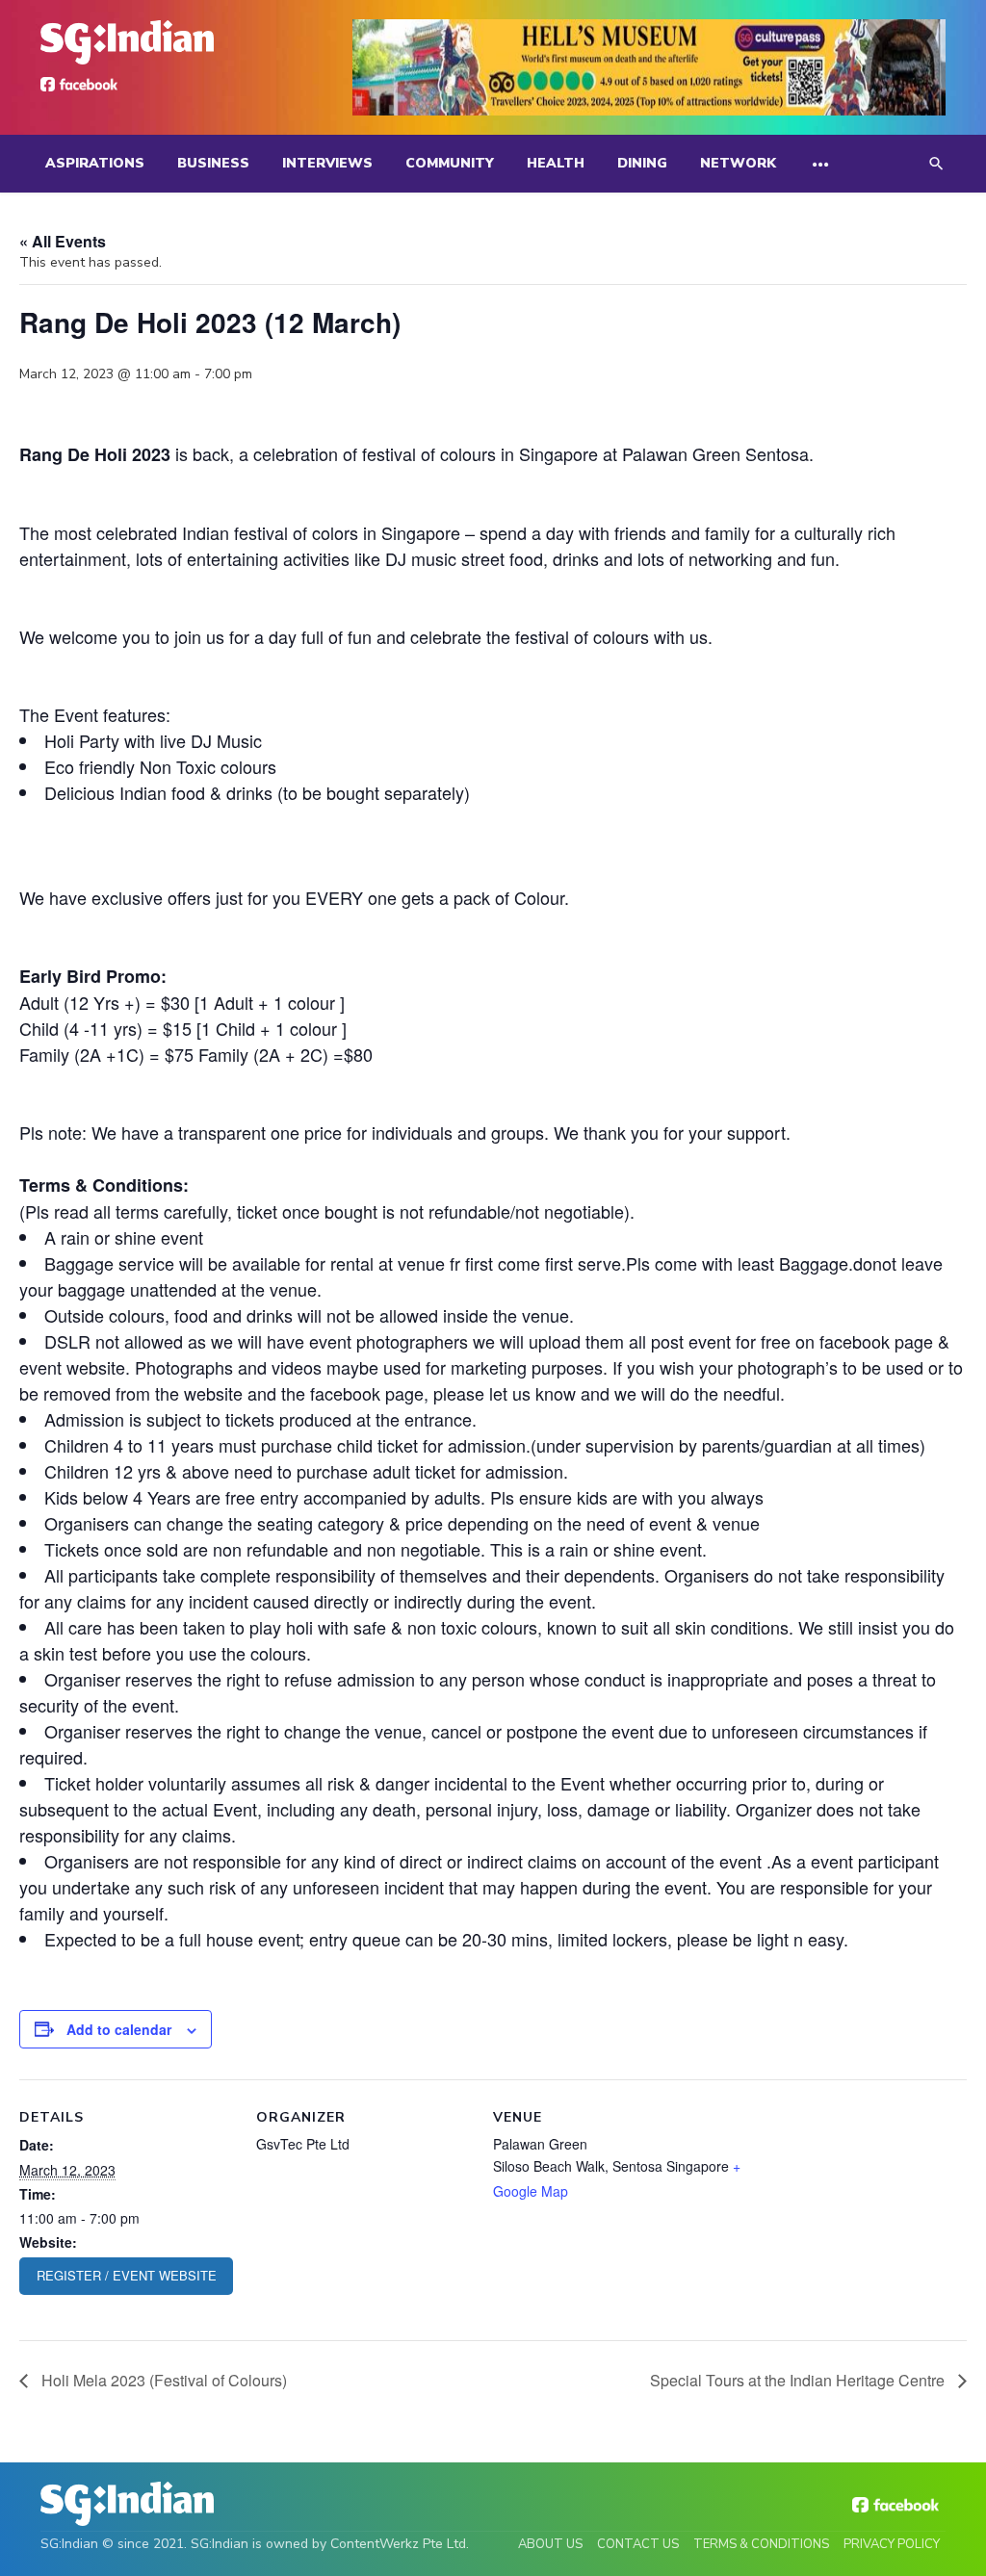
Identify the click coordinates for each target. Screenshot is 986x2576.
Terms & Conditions (761, 2544)
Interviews (327, 163)
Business (213, 163)
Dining (642, 163)
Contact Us (638, 2544)
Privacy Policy (892, 2544)
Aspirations (95, 163)
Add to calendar (119, 2029)
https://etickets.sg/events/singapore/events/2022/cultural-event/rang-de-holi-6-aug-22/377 (126, 2276)
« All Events (63, 241)
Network (738, 163)
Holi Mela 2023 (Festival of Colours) (162, 2380)
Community (450, 163)
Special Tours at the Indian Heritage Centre (799, 2380)
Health (556, 163)
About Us (550, 2544)
